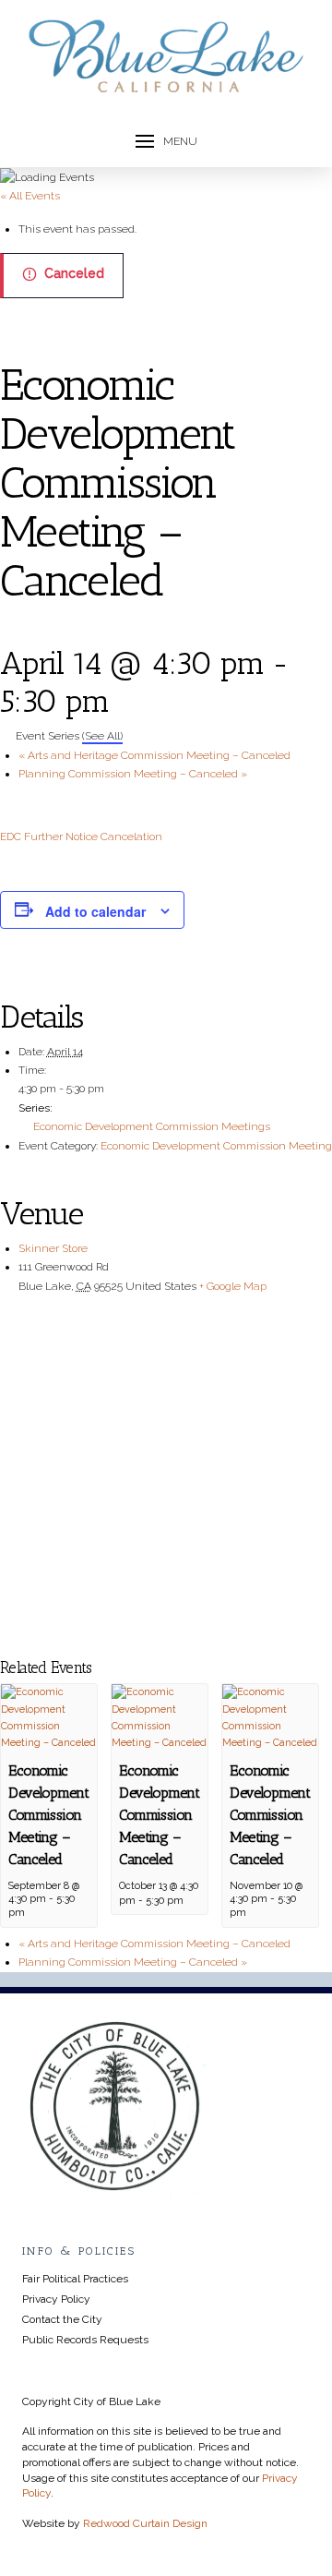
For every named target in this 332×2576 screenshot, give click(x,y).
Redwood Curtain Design (145, 2523)
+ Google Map (233, 1286)
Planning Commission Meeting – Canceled (133, 774)
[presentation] (49, 1718)
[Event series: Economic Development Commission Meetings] (34, 1913)
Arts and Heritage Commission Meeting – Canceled (154, 755)
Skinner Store (53, 1248)
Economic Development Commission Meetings (152, 1126)
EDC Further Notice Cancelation (81, 837)
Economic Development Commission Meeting (216, 1146)
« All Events (30, 196)
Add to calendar (95, 911)
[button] (166, 141)
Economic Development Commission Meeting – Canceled (48, 1815)
